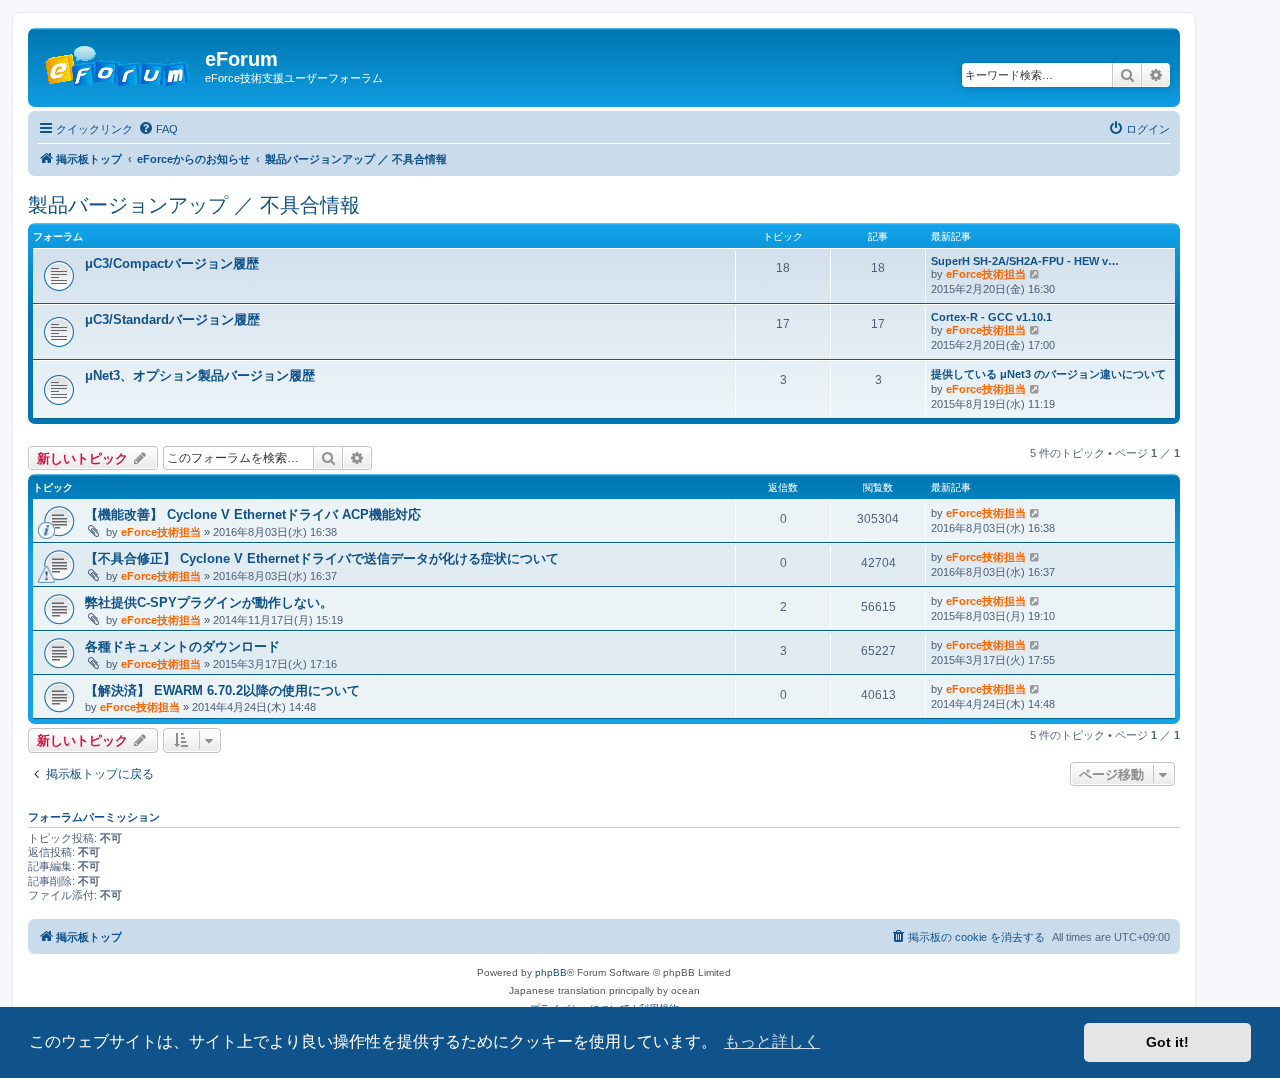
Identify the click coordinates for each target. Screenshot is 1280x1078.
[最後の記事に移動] (1035, 513)
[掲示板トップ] (119, 65)
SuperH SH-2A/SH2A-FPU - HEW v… (1025, 261)
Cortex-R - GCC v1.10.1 (991, 317)
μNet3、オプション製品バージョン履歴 (200, 375)
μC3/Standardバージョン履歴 (172, 319)
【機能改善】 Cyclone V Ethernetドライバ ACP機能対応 (253, 514)
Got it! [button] (1167, 1042)
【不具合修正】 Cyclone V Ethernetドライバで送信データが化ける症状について (322, 558)
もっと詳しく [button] (772, 1041)
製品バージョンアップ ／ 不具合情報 (194, 205)
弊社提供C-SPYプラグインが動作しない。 (209, 602)
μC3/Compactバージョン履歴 (172, 263)
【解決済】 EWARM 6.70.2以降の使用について (222, 690)
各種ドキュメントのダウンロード (182, 646)
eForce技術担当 (986, 274)
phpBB (551, 972)
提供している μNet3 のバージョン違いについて (1048, 374)
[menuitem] (158, 129)
